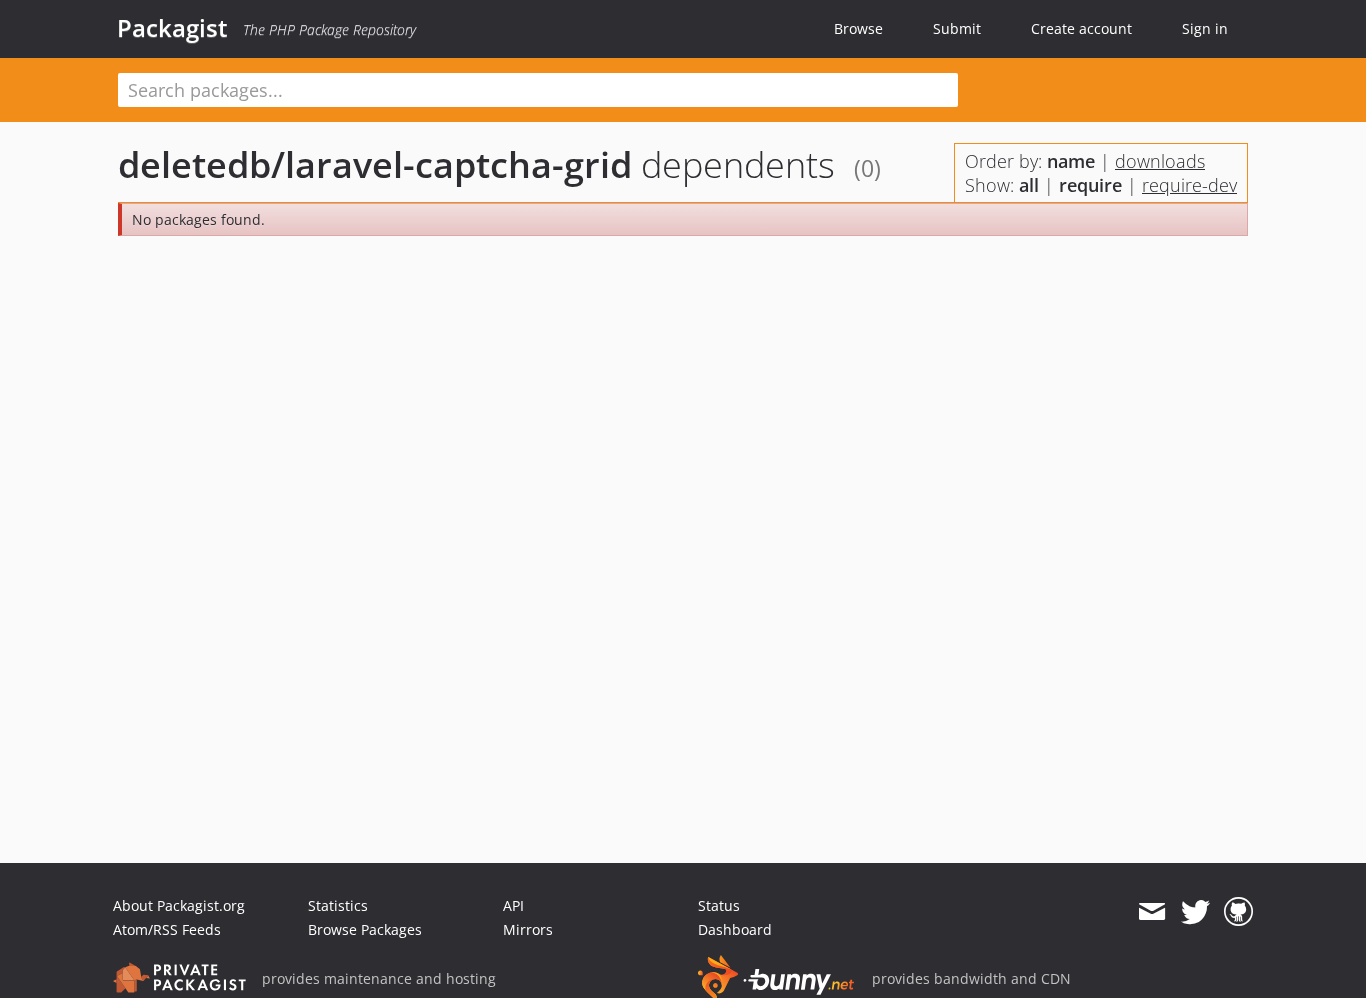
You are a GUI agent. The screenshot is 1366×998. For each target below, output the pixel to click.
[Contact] (1151, 912)
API (513, 905)
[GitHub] (1238, 912)
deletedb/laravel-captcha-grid (375, 164)
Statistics (338, 905)
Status (719, 905)
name (1071, 161)
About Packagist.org (179, 905)
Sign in (1205, 28)
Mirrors (528, 929)
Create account (1081, 28)
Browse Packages (365, 929)
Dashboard (735, 929)
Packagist (172, 28)
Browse (858, 28)
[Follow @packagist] (1195, 912)
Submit (957, 28)
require (1090, 185)
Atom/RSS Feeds (167, 929)
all (1029, 185)
